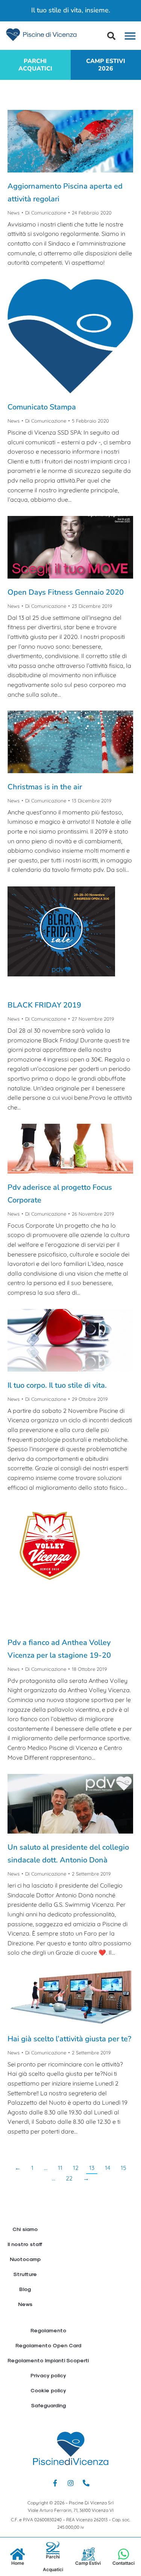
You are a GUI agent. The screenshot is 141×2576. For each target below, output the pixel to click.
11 (60, 2168)
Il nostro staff (25, 2244)
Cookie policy (48, 2390)
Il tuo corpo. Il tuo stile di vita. (57, 1385)
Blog (25, 2289)
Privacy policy (48, 2375)
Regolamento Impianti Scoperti (48, 2360)
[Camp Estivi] (88, 2554)
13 (92, 2168)
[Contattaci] (124, 2554)
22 (69, 2178)
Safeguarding (48, 2405)
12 (76, 2168)
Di (46, 213)
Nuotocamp (25, 2259)
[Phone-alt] (86, 2483)
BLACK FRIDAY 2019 (44, 1005)
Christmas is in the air (45, 787)
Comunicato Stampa (42, 407)
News (14, 213)
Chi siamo (25, 2229)
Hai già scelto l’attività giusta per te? (69, 2039)
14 (108, 2168)
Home (18, 2563)
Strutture (25, 2274)
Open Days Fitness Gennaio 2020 (66, 592)
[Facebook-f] (55, 2483)
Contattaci (124, 2563)
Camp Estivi (88, 2563)
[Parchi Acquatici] (53, 2548)
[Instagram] (71, 2483)
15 (124, 2168)
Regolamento (48, 2330)
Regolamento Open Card (48, 2345)
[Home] (17, 2554)
